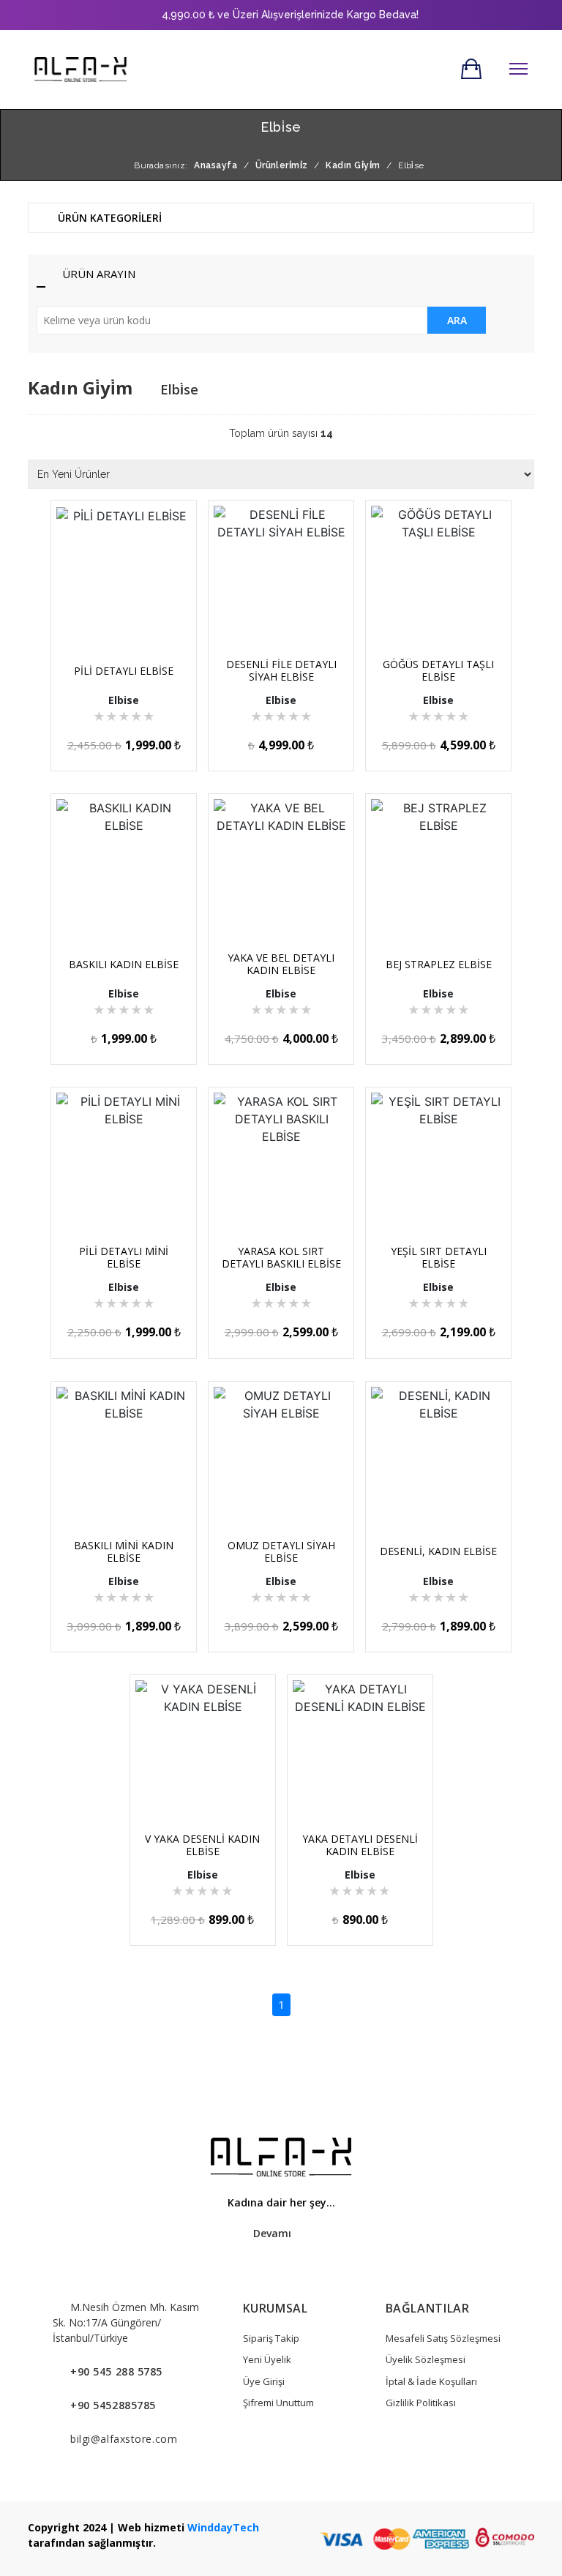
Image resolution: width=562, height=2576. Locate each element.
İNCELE (130, 613)
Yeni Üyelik (267, 2359)
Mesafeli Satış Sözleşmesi (443, 2338)
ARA (457, 320)
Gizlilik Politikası (421, 2403)
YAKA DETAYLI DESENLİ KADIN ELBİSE (360, 1845)
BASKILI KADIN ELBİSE (124, 964)
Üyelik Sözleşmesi (426, 2359)
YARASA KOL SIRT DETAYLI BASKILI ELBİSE (281, 1257)
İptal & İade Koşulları (431, 2381)
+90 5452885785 (113, 2405)
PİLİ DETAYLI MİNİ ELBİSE (124, 1257)
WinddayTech (223, 2527)
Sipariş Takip (271, 2338)
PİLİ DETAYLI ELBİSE (124, 671)
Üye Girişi (264, 2381)
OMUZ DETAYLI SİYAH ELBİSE (281, 1551)
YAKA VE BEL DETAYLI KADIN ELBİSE (281, 964)
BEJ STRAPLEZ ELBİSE (439, 964)
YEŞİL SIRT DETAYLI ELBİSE (439, 1257)
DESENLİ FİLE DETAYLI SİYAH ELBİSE (281, 670)
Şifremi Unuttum (278, 2403)
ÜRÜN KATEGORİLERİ (108, 218)
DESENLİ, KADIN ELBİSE (438, 1551)
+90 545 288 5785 (116, 2371)
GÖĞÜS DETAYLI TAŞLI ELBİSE (438, 670)
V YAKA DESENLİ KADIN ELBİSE (202, 1845)
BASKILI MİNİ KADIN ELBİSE (124, 1551)
